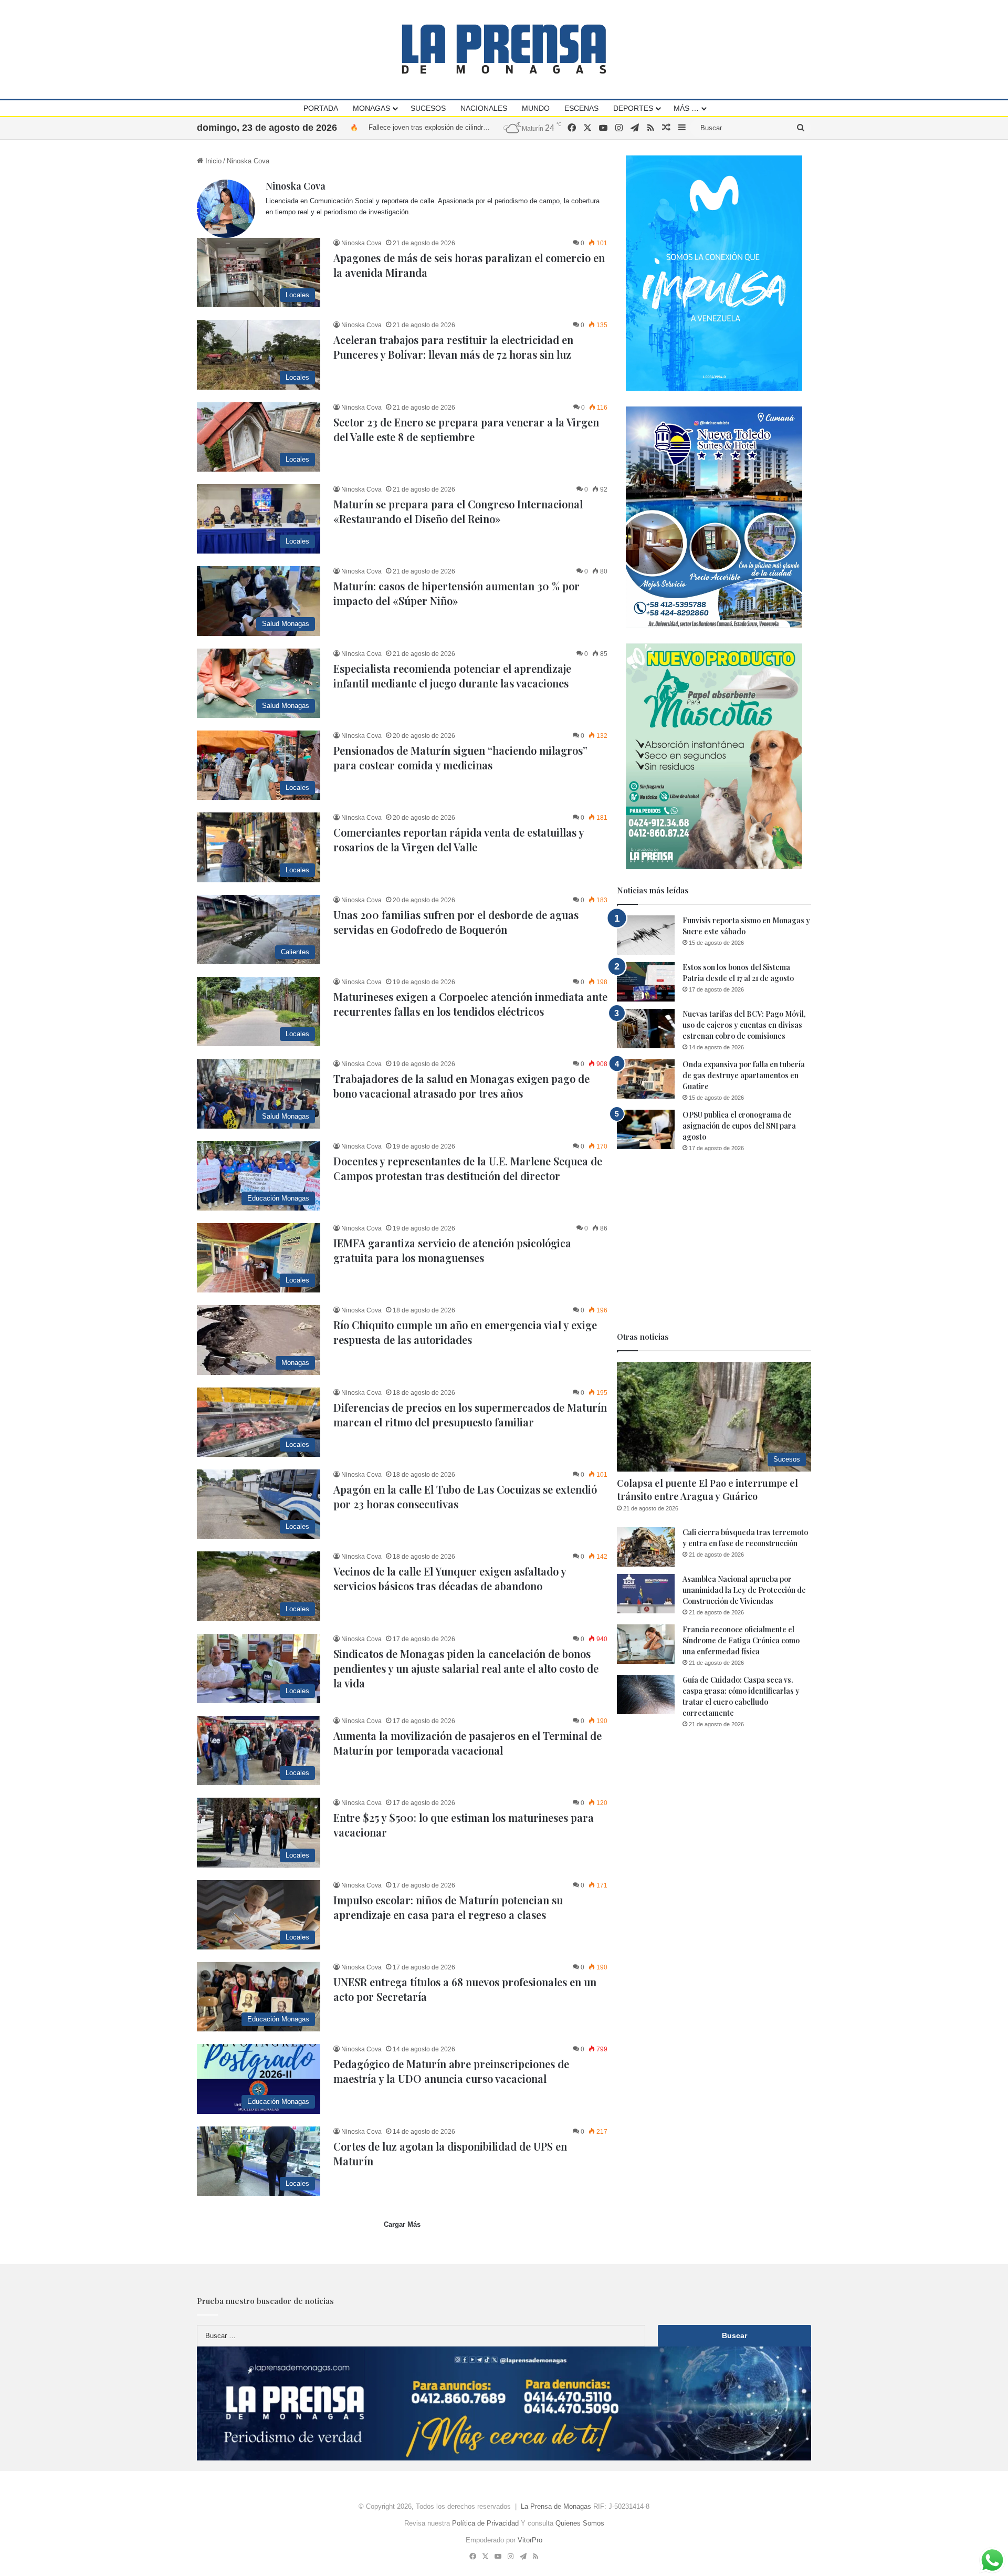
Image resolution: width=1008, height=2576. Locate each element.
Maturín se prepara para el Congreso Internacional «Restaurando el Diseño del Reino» (458, 511)
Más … (686, 108)
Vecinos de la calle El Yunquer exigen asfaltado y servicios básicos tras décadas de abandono (450, 1578)
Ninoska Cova (296, 186)
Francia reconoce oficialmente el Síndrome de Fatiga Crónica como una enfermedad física (741, 1640)
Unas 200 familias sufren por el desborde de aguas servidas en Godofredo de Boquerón (456, 922)
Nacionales (484, 108)
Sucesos (428, 108)
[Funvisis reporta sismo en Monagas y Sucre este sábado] (646, 935)
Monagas (371, 108)
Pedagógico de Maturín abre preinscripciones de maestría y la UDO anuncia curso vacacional (451, 2071)
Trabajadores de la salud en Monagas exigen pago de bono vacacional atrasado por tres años (461, 1086)
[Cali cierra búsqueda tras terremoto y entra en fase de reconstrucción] (646, 1547)
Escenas (581, 108)
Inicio (212, 161)
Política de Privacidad (485, 2523)
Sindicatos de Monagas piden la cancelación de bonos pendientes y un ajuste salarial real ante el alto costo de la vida (466, 1668)
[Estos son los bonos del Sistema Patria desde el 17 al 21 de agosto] (646, 982)
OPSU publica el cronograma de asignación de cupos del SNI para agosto (739, 1126)
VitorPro (530, 2540)
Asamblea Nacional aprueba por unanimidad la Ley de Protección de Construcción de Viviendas (744, 1590)
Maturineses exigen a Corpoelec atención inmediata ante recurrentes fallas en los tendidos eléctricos (470, 1004)
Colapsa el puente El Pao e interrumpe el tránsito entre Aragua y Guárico (707, 1490)
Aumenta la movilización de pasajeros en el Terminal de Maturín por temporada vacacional (468, 1743)
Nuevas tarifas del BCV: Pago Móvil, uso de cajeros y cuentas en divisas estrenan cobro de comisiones (744, 1025)
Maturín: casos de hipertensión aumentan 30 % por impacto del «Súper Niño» (486, 127)
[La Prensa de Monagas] (504, 49)
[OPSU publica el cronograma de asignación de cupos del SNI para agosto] (646, 1129)
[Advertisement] (714, 1242)
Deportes (633, 108)
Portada (321, 108)
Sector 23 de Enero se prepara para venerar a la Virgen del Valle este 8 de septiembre (466, 429)
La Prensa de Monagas (556, 2506)
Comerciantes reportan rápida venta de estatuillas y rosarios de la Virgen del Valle (459, 839)
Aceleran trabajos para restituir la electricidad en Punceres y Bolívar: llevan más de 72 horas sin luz (453, 347)
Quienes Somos (580, 2523)
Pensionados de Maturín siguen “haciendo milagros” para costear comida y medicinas (460, 758)
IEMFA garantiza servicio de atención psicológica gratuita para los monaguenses (452, 1250)
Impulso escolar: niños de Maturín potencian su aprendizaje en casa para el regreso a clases (448, 1907)
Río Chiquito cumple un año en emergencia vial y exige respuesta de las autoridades (465, 1332)
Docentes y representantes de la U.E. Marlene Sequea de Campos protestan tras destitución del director (468, 1168)
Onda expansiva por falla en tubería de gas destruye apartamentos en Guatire (744, 1075)
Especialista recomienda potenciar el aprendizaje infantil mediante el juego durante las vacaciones (452, 676)
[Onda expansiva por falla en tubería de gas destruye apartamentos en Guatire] (646, 1079)
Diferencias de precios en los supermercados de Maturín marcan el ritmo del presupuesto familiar (470, 1415)
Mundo (536, 108)
